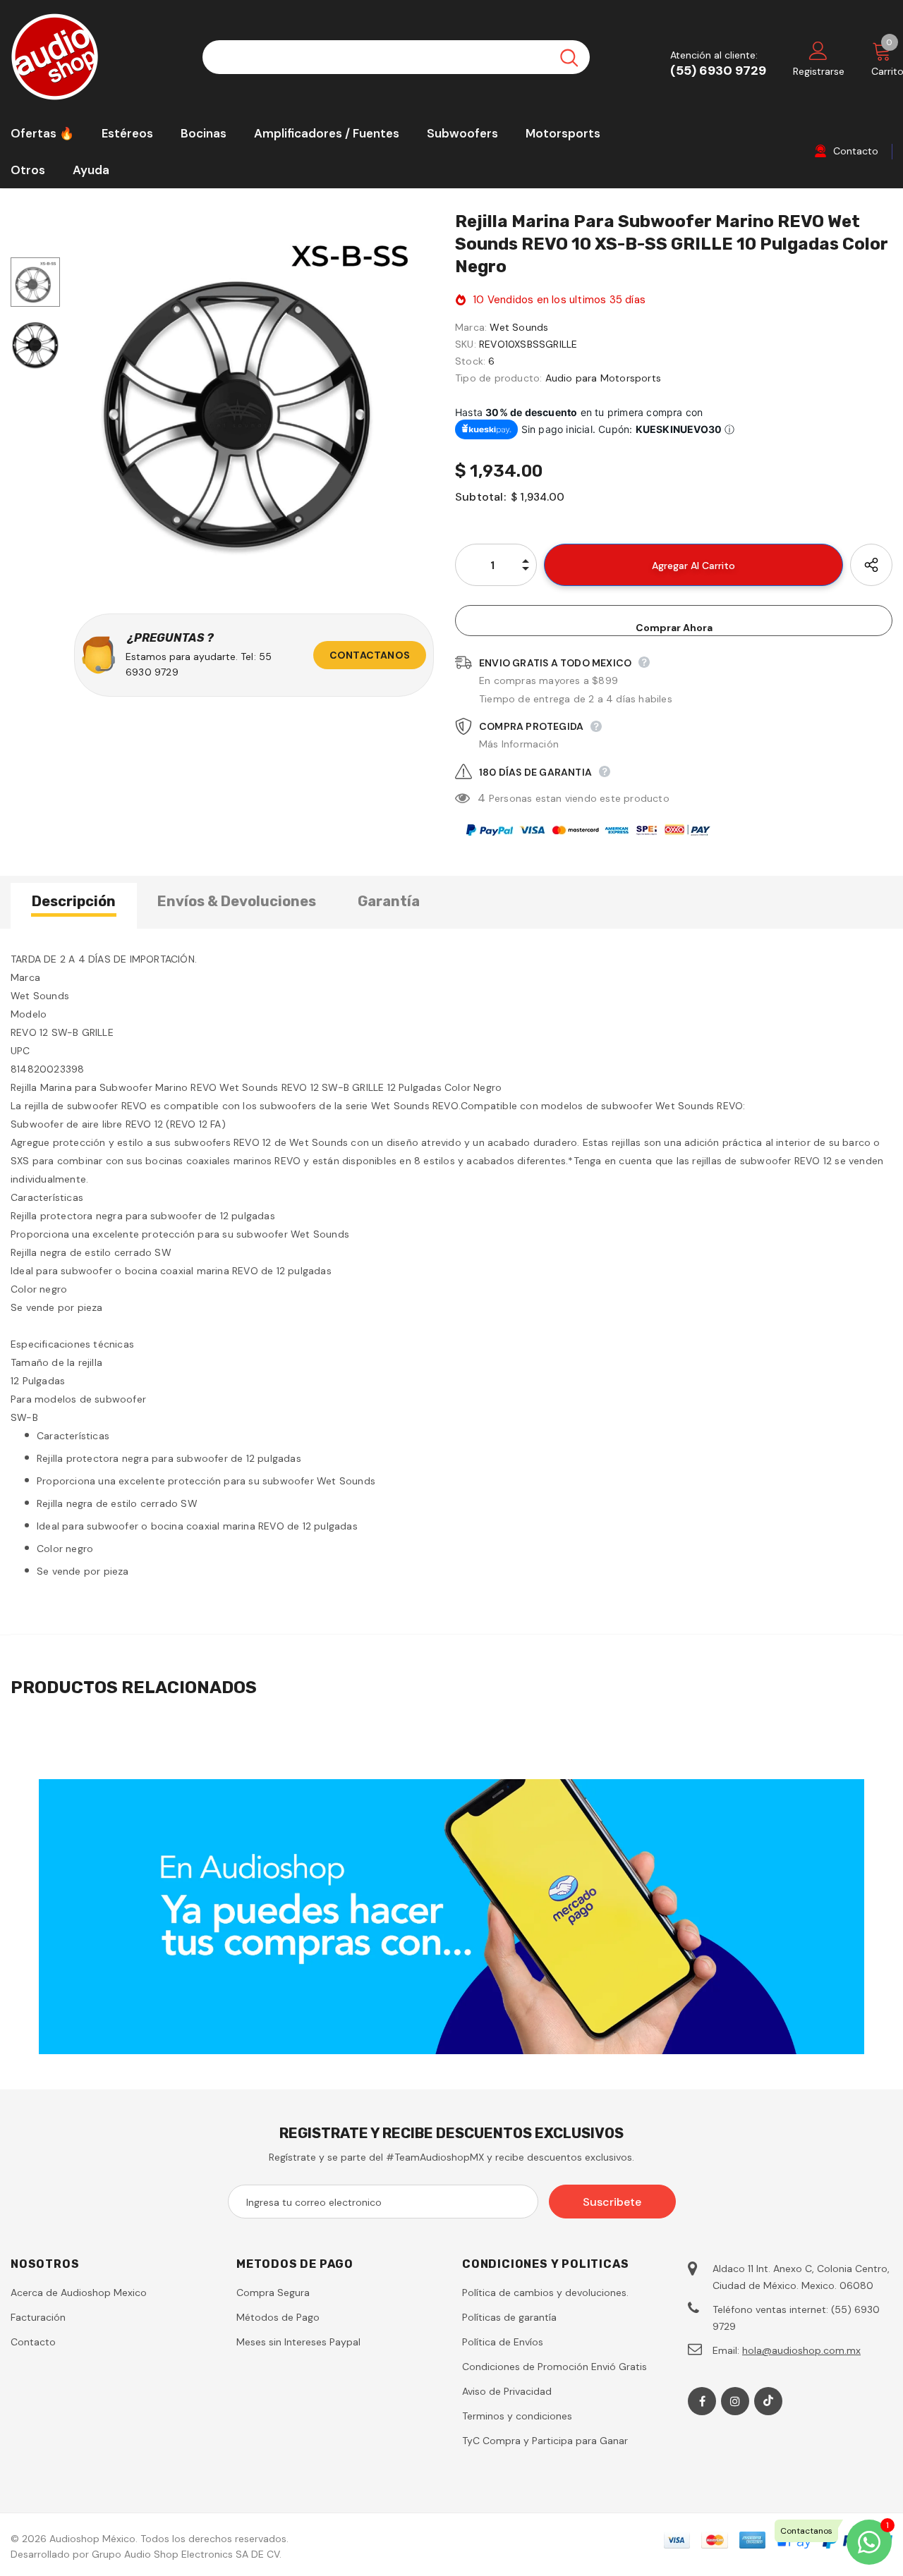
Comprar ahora (674, 628)
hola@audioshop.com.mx (801, 2350)
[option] (254, 395)
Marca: (471, 327)
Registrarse (819, 71)
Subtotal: (480, 497)
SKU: (466, 344)
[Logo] (96, 57)
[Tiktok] (768, 2401)
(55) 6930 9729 (718, 71)
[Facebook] (702, 2401)
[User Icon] (818, 50)
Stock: (470, 361)
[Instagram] (735, 2401)
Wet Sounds (519, 327)
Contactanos (370, 655)
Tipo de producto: (498, 378)
